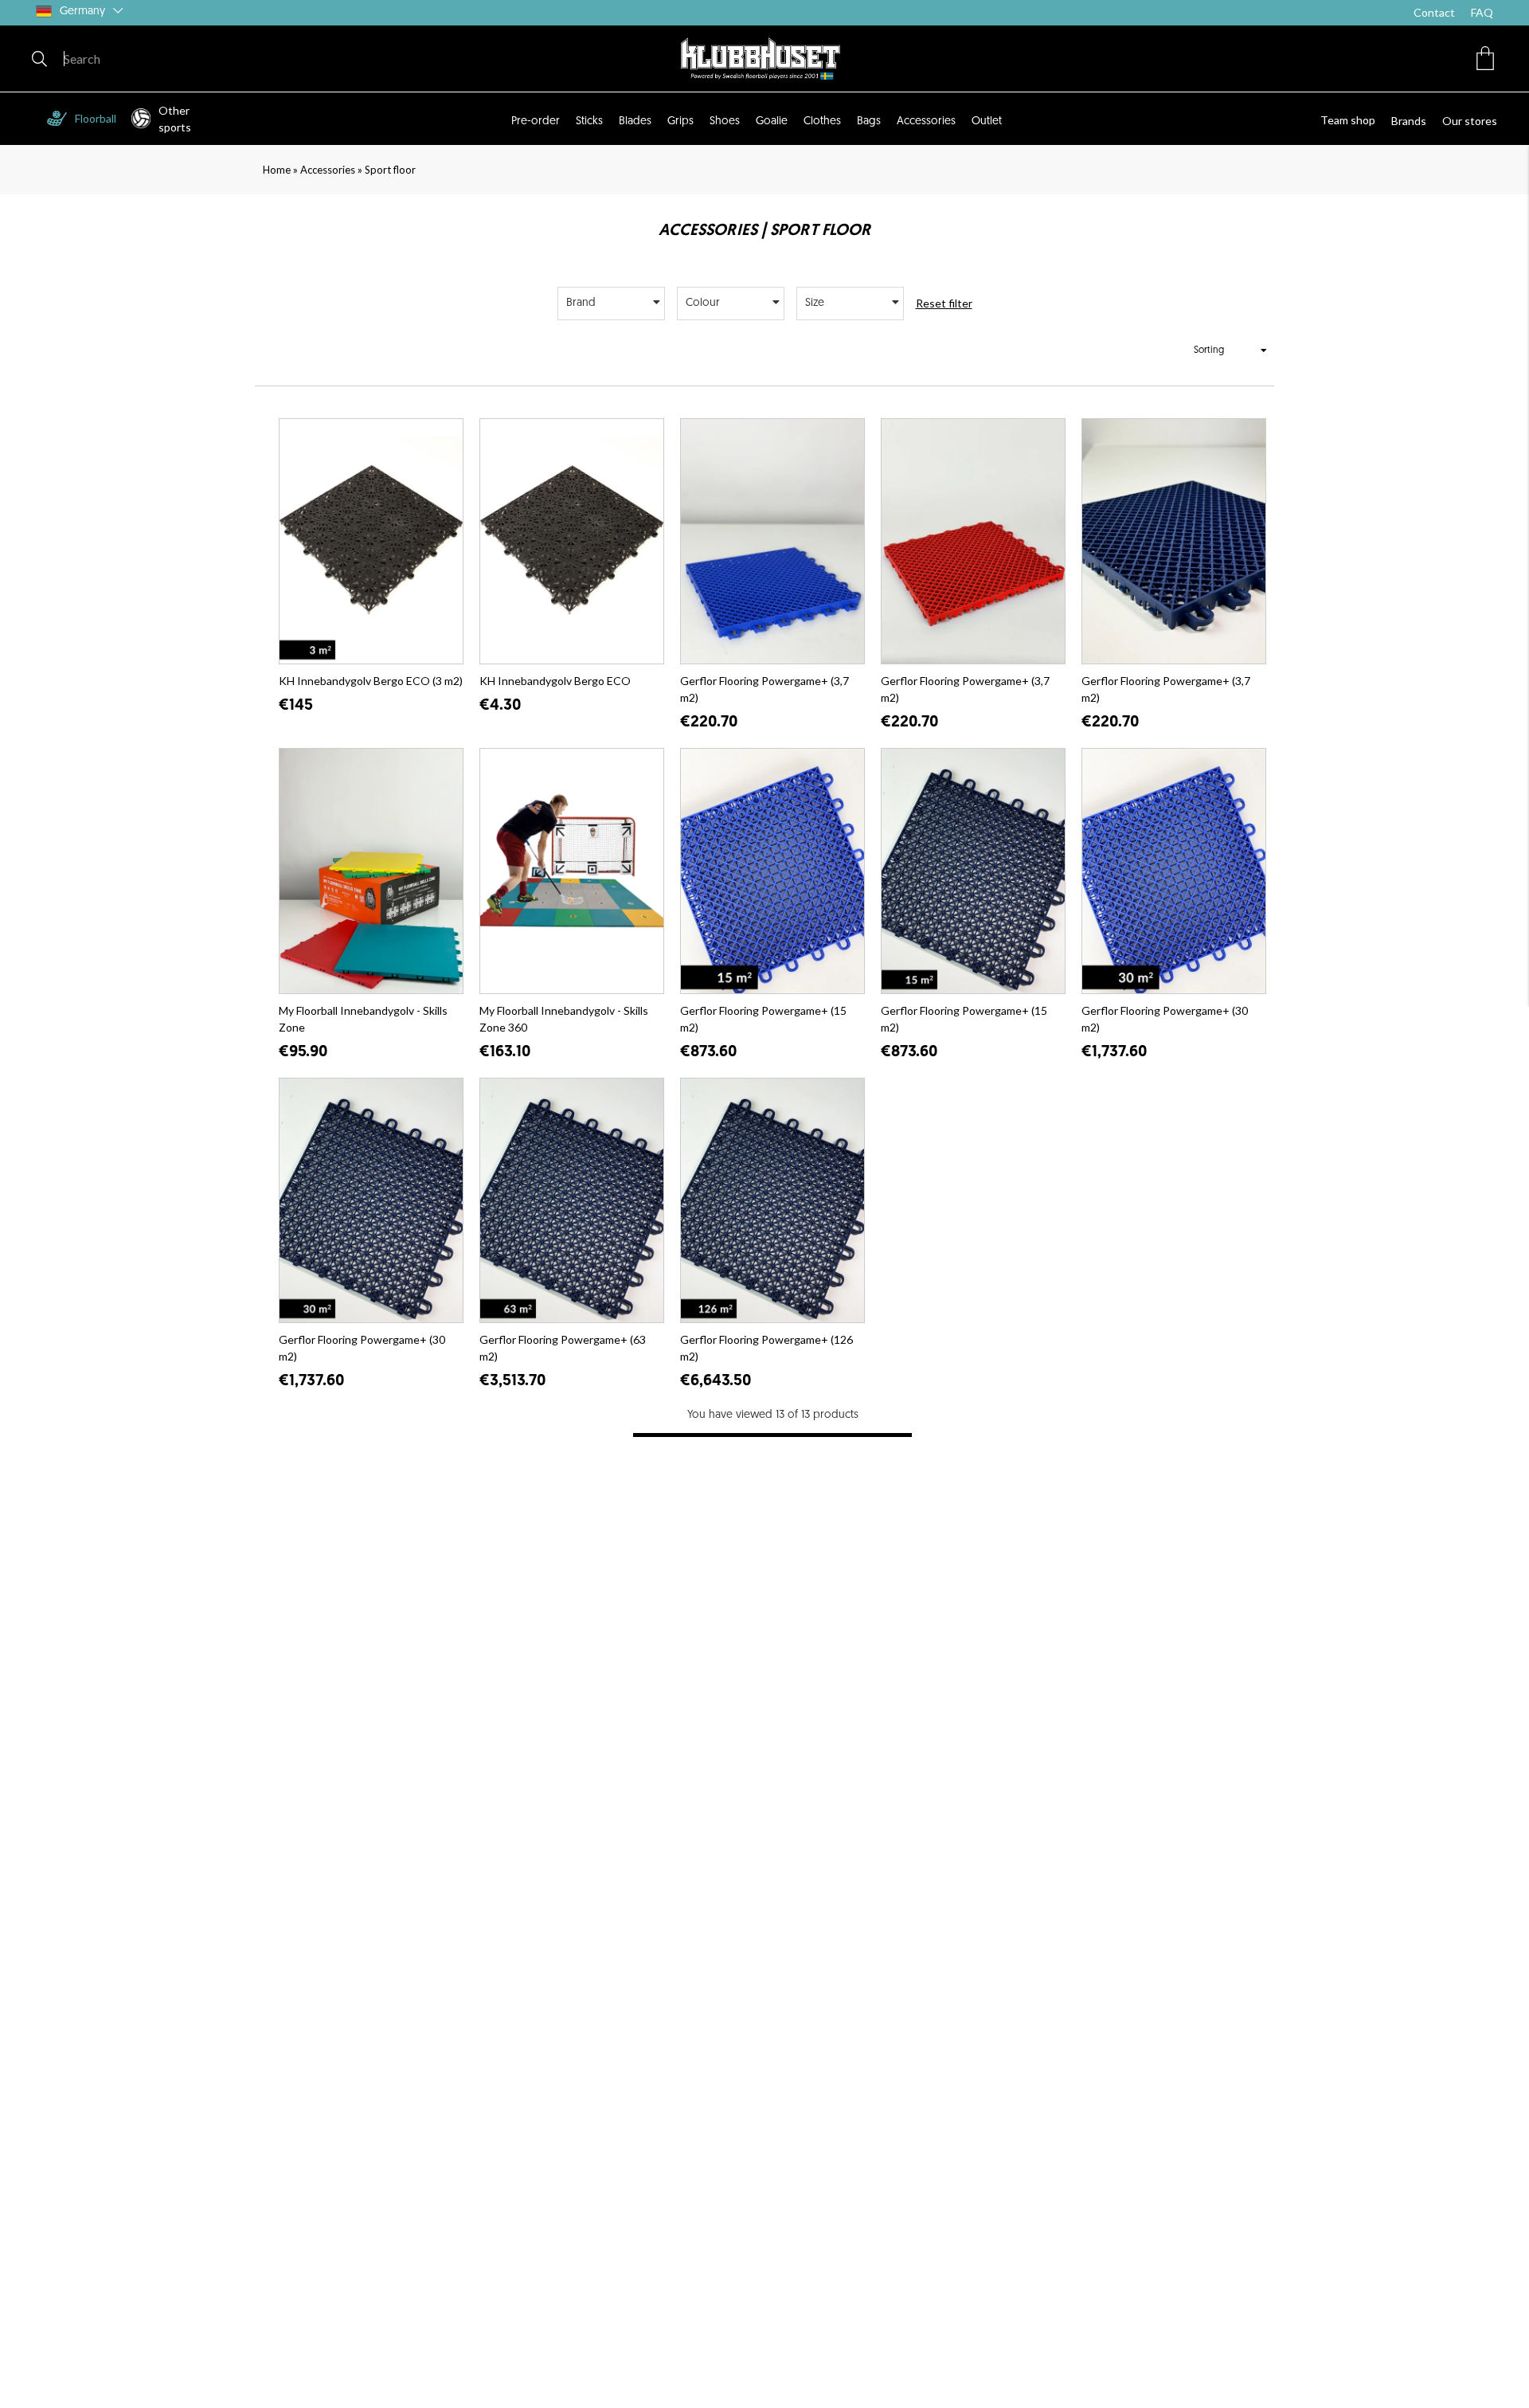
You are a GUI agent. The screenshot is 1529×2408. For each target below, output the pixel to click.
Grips (680, 121)
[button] (1485, 58)
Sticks (589, 121)
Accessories (926, 121)
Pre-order (536, 121)
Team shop (1348, 120)
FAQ (1482, 12)
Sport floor (390, 170)
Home (277, 170)
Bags (869, 121)
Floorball (96, 118)
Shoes (725, 121)
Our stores (1470, 121)
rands (1412, 121)
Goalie (772, 121)
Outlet (987, 121)
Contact (1434, 12)
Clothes (822, 121)
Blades (635, 121)
